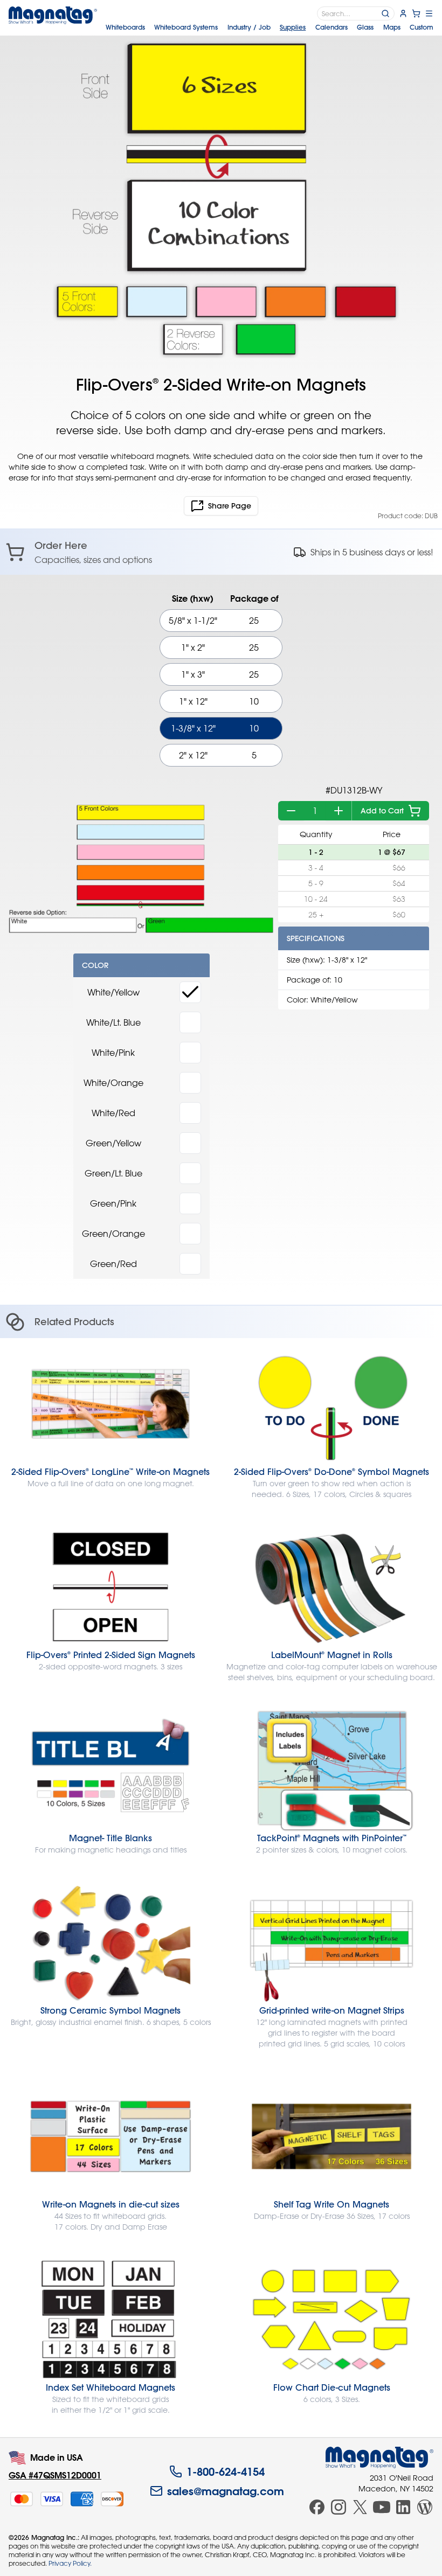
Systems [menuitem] (186, 27)
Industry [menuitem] (249, 27)
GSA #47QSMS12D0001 (55, 2475)
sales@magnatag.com (226, 2491)
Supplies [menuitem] (293, 27)
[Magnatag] (379, 2457)
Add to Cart (382, 811)
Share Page (230, 506)
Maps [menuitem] (392, 27)
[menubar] (270, 27)
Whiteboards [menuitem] (125, 27)
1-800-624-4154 (226, 2471)
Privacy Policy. (70, 2563)
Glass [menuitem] (365, 27)
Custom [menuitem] (422, 27)
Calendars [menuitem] (331, 27)
